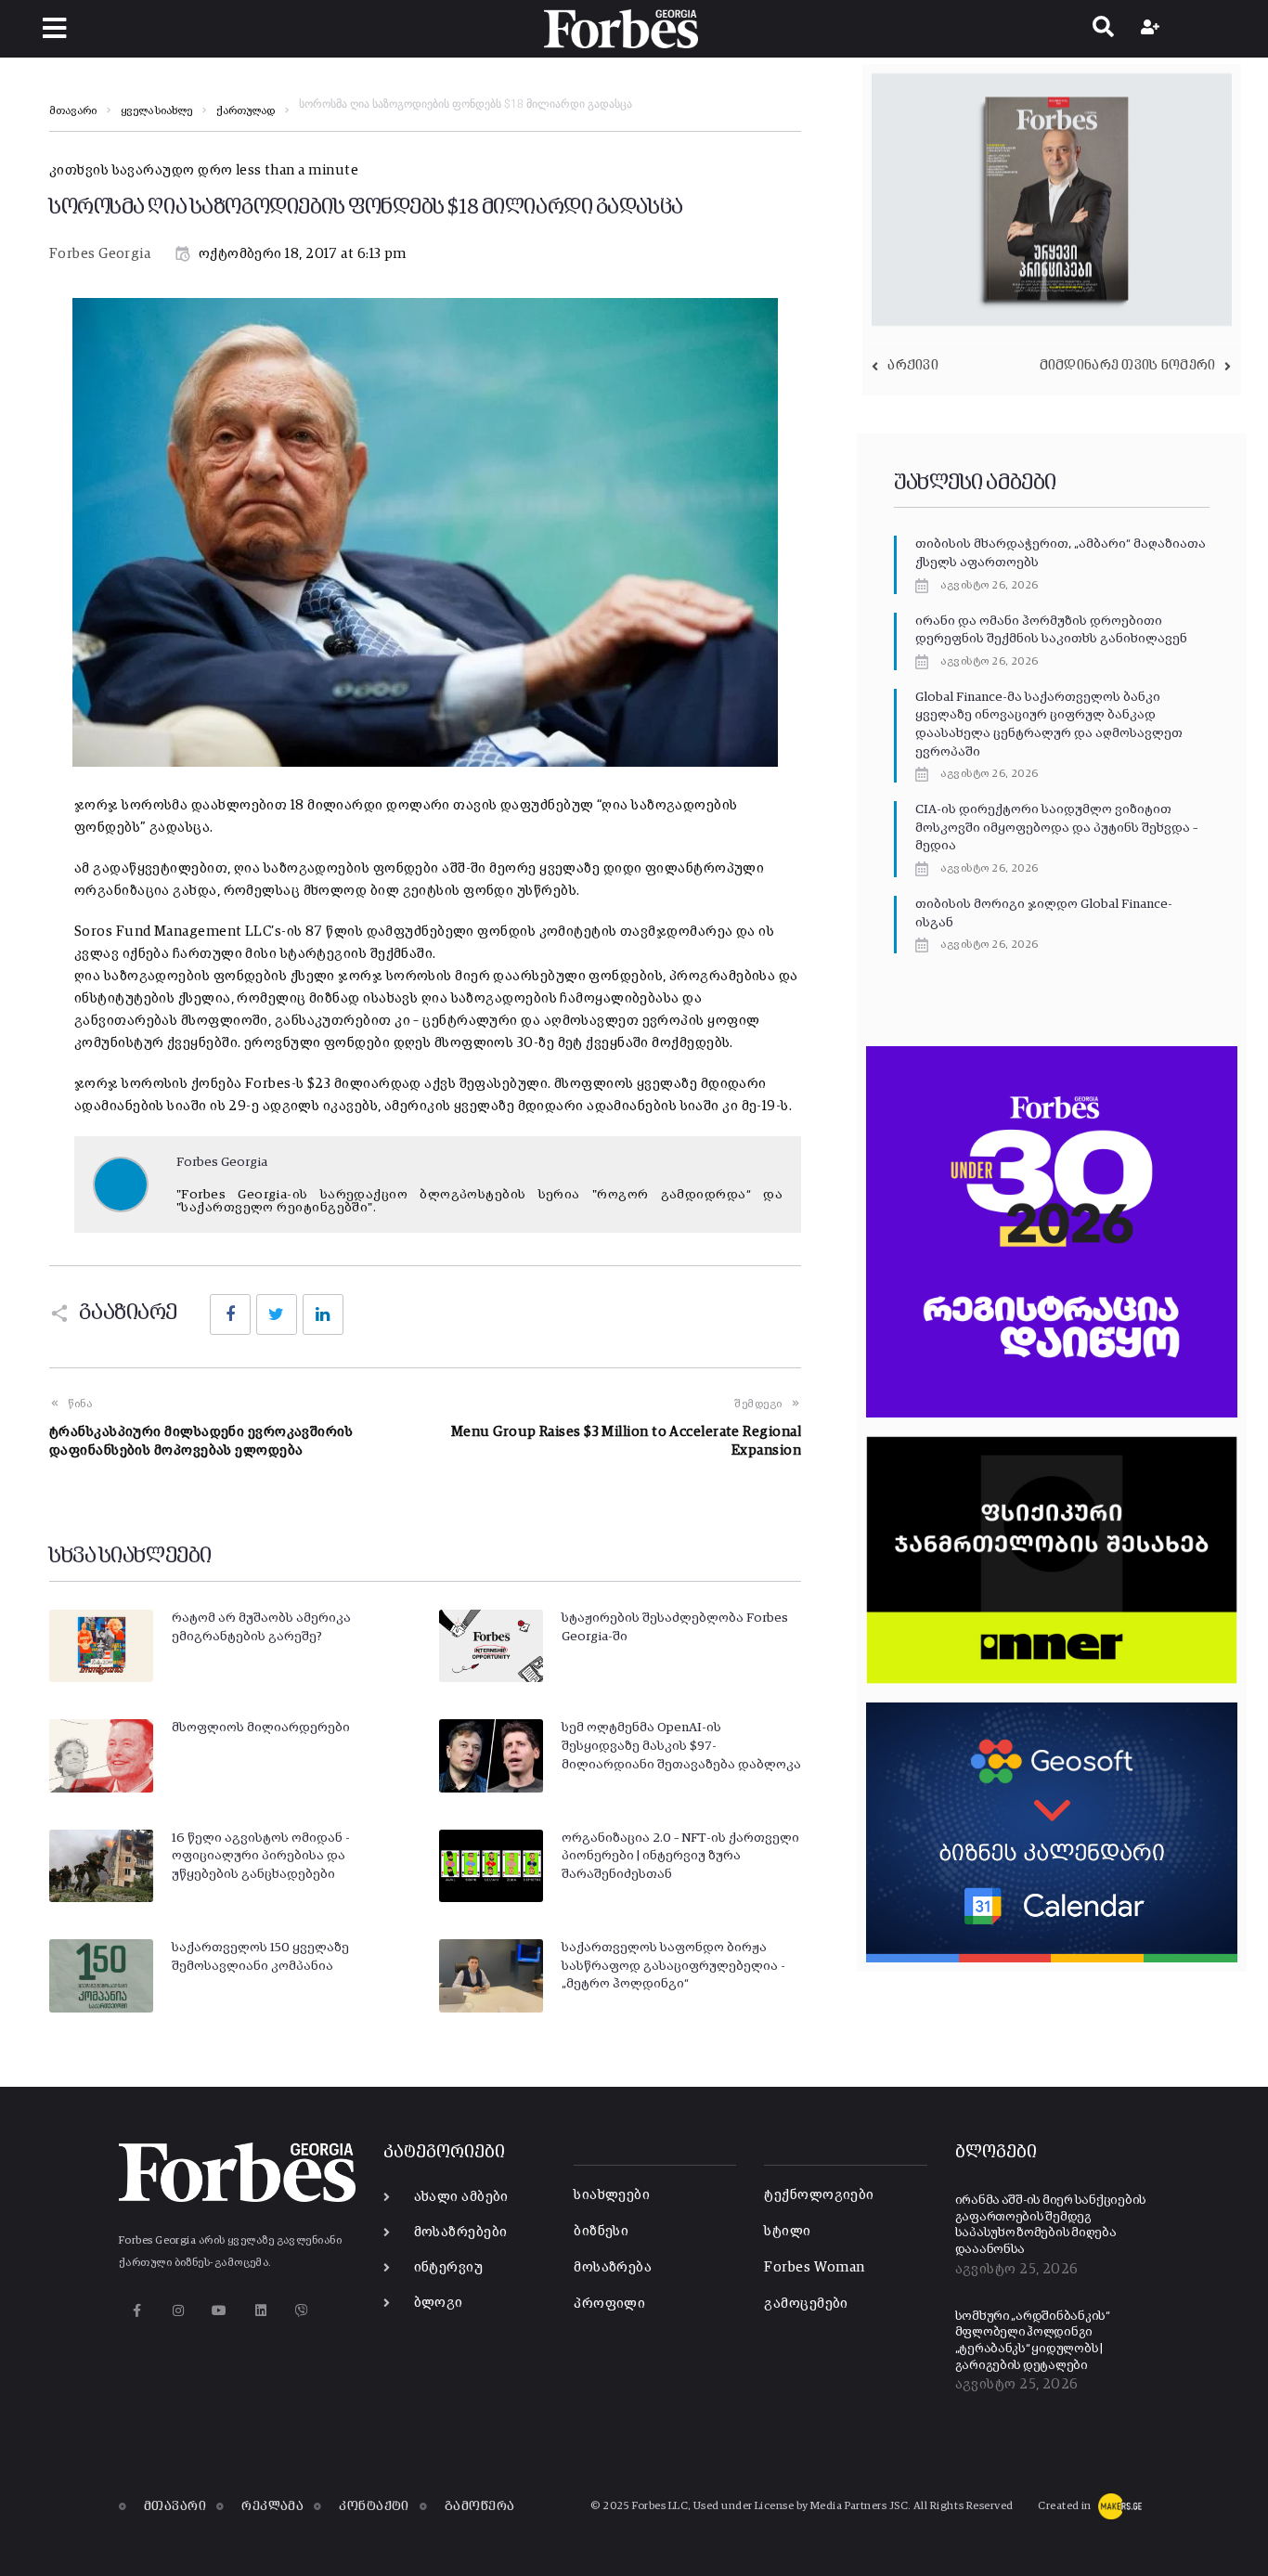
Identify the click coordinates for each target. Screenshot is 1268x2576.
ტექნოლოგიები (819, 2195)
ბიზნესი (601, 2231)
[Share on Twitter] (277, 1314)
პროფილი (609, 2304)
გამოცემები (806, 2304)
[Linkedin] (260, 2311)
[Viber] (302, 2311)
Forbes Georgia (100, 254)
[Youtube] (220, 2311)
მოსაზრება (613, 2267)
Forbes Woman (814, 2267)
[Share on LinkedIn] (323, 1314)
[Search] (1103, 29)
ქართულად (246, 111)
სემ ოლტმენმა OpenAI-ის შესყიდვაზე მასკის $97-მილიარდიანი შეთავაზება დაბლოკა (681, 1746)
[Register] (1152, 29)
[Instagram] (178, 2311)
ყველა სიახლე (156, 111)
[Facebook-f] (137, 2311)
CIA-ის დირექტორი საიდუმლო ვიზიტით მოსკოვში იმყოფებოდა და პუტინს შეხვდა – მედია (1056, 828)
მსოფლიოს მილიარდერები (261, 1728)
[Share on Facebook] (230, 1314)
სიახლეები (612, 2195)
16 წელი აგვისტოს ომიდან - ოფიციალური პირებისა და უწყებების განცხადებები (261, 1856)
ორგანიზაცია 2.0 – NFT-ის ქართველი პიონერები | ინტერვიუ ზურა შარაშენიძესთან (680, 1856)
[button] (54, 28)
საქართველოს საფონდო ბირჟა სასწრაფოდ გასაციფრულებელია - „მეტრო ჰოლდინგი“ (673, 1966)
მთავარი (73, 111)
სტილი (787, 2231)
